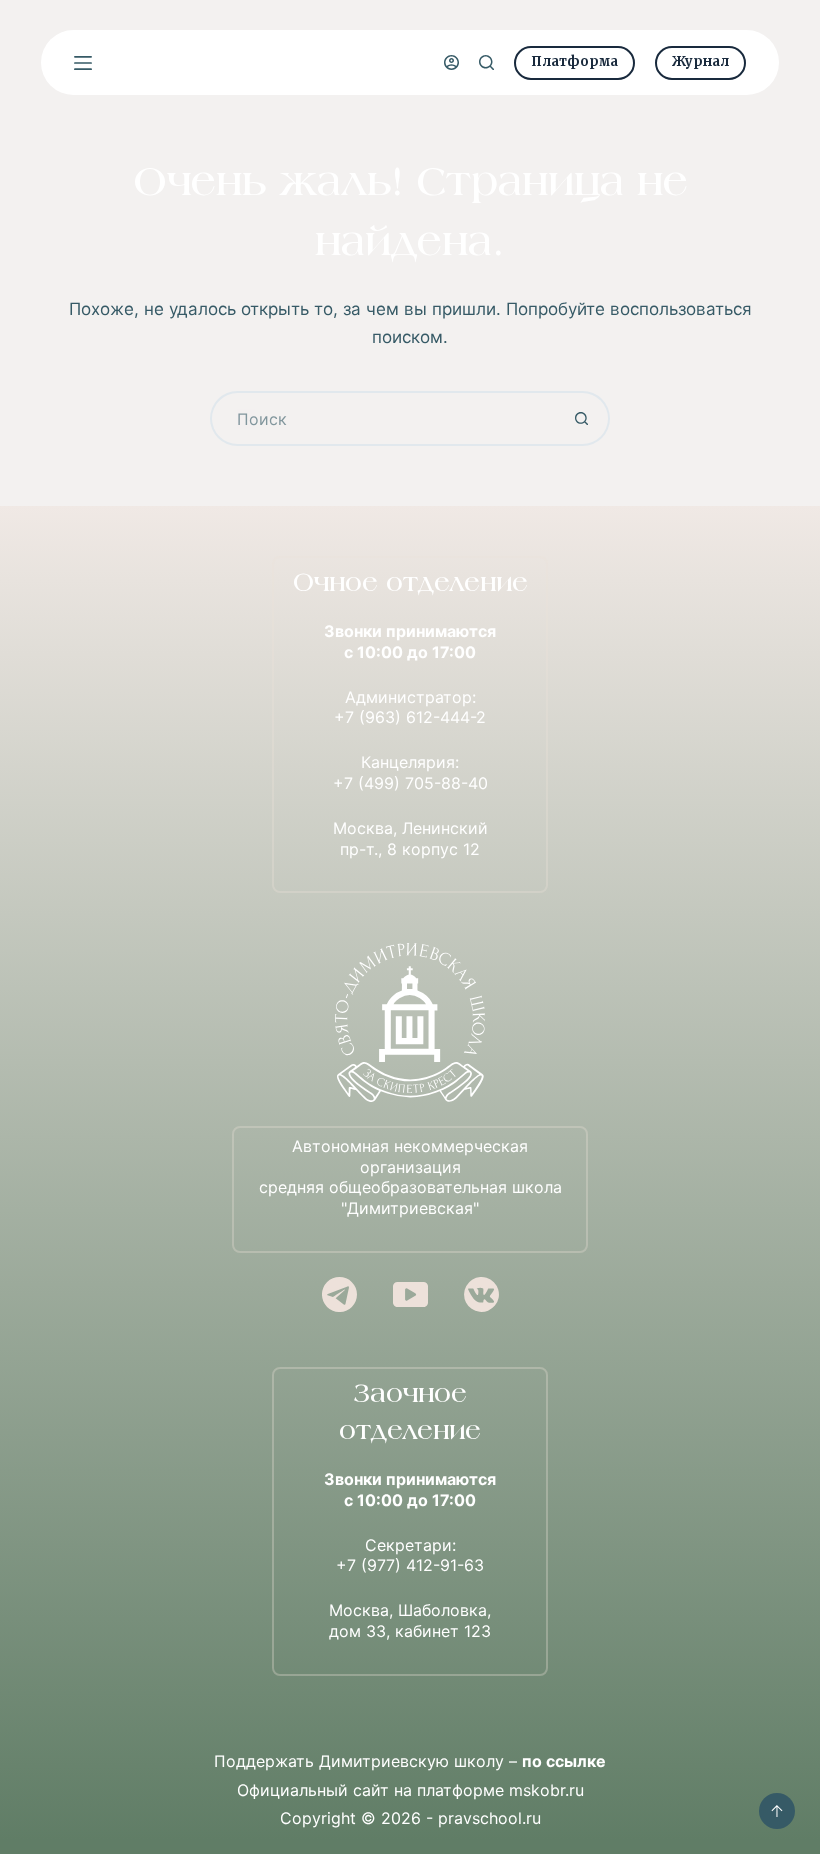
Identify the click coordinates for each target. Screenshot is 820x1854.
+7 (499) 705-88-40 (410, 783)
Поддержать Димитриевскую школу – (410, 1761)
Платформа (574, 61)
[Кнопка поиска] (582, 418)
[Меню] (83, 63)
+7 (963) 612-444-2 (410, 717)
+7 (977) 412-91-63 (410, 1565)
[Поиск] (486, 62)
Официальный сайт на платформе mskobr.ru (410, 1790)
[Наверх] (777, 1811)
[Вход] (451, 62)
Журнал (700, 61)
